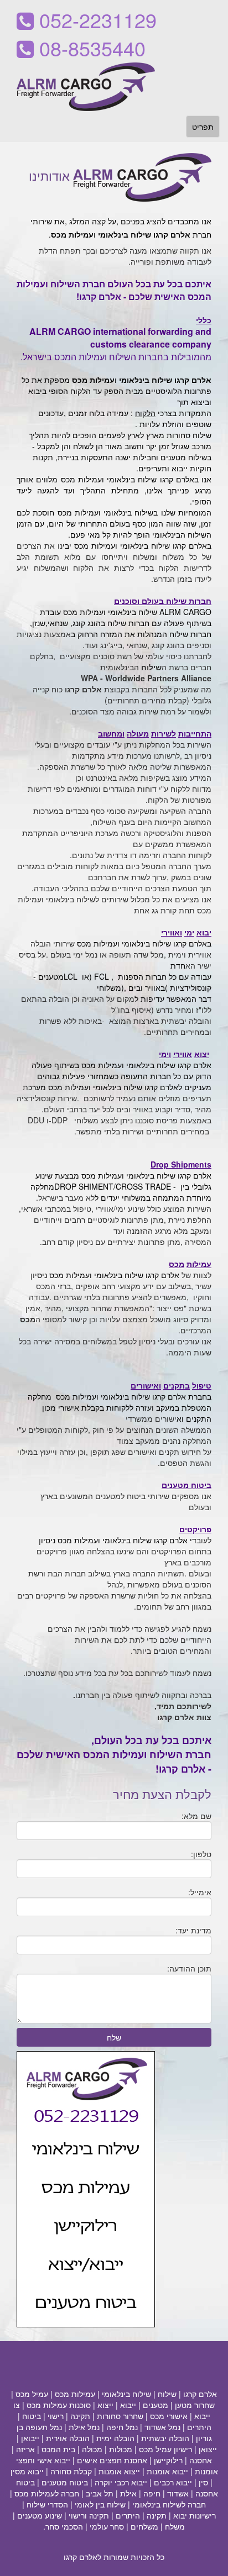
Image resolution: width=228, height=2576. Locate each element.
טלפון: (201, 1854)
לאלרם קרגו (82, 2557)
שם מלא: (196, 1816)
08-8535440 (90, 48)
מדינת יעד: (193, 1930)
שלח (114, 2037)
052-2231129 (95, 20)
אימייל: (200, 1892)
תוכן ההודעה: (189, 1968)
